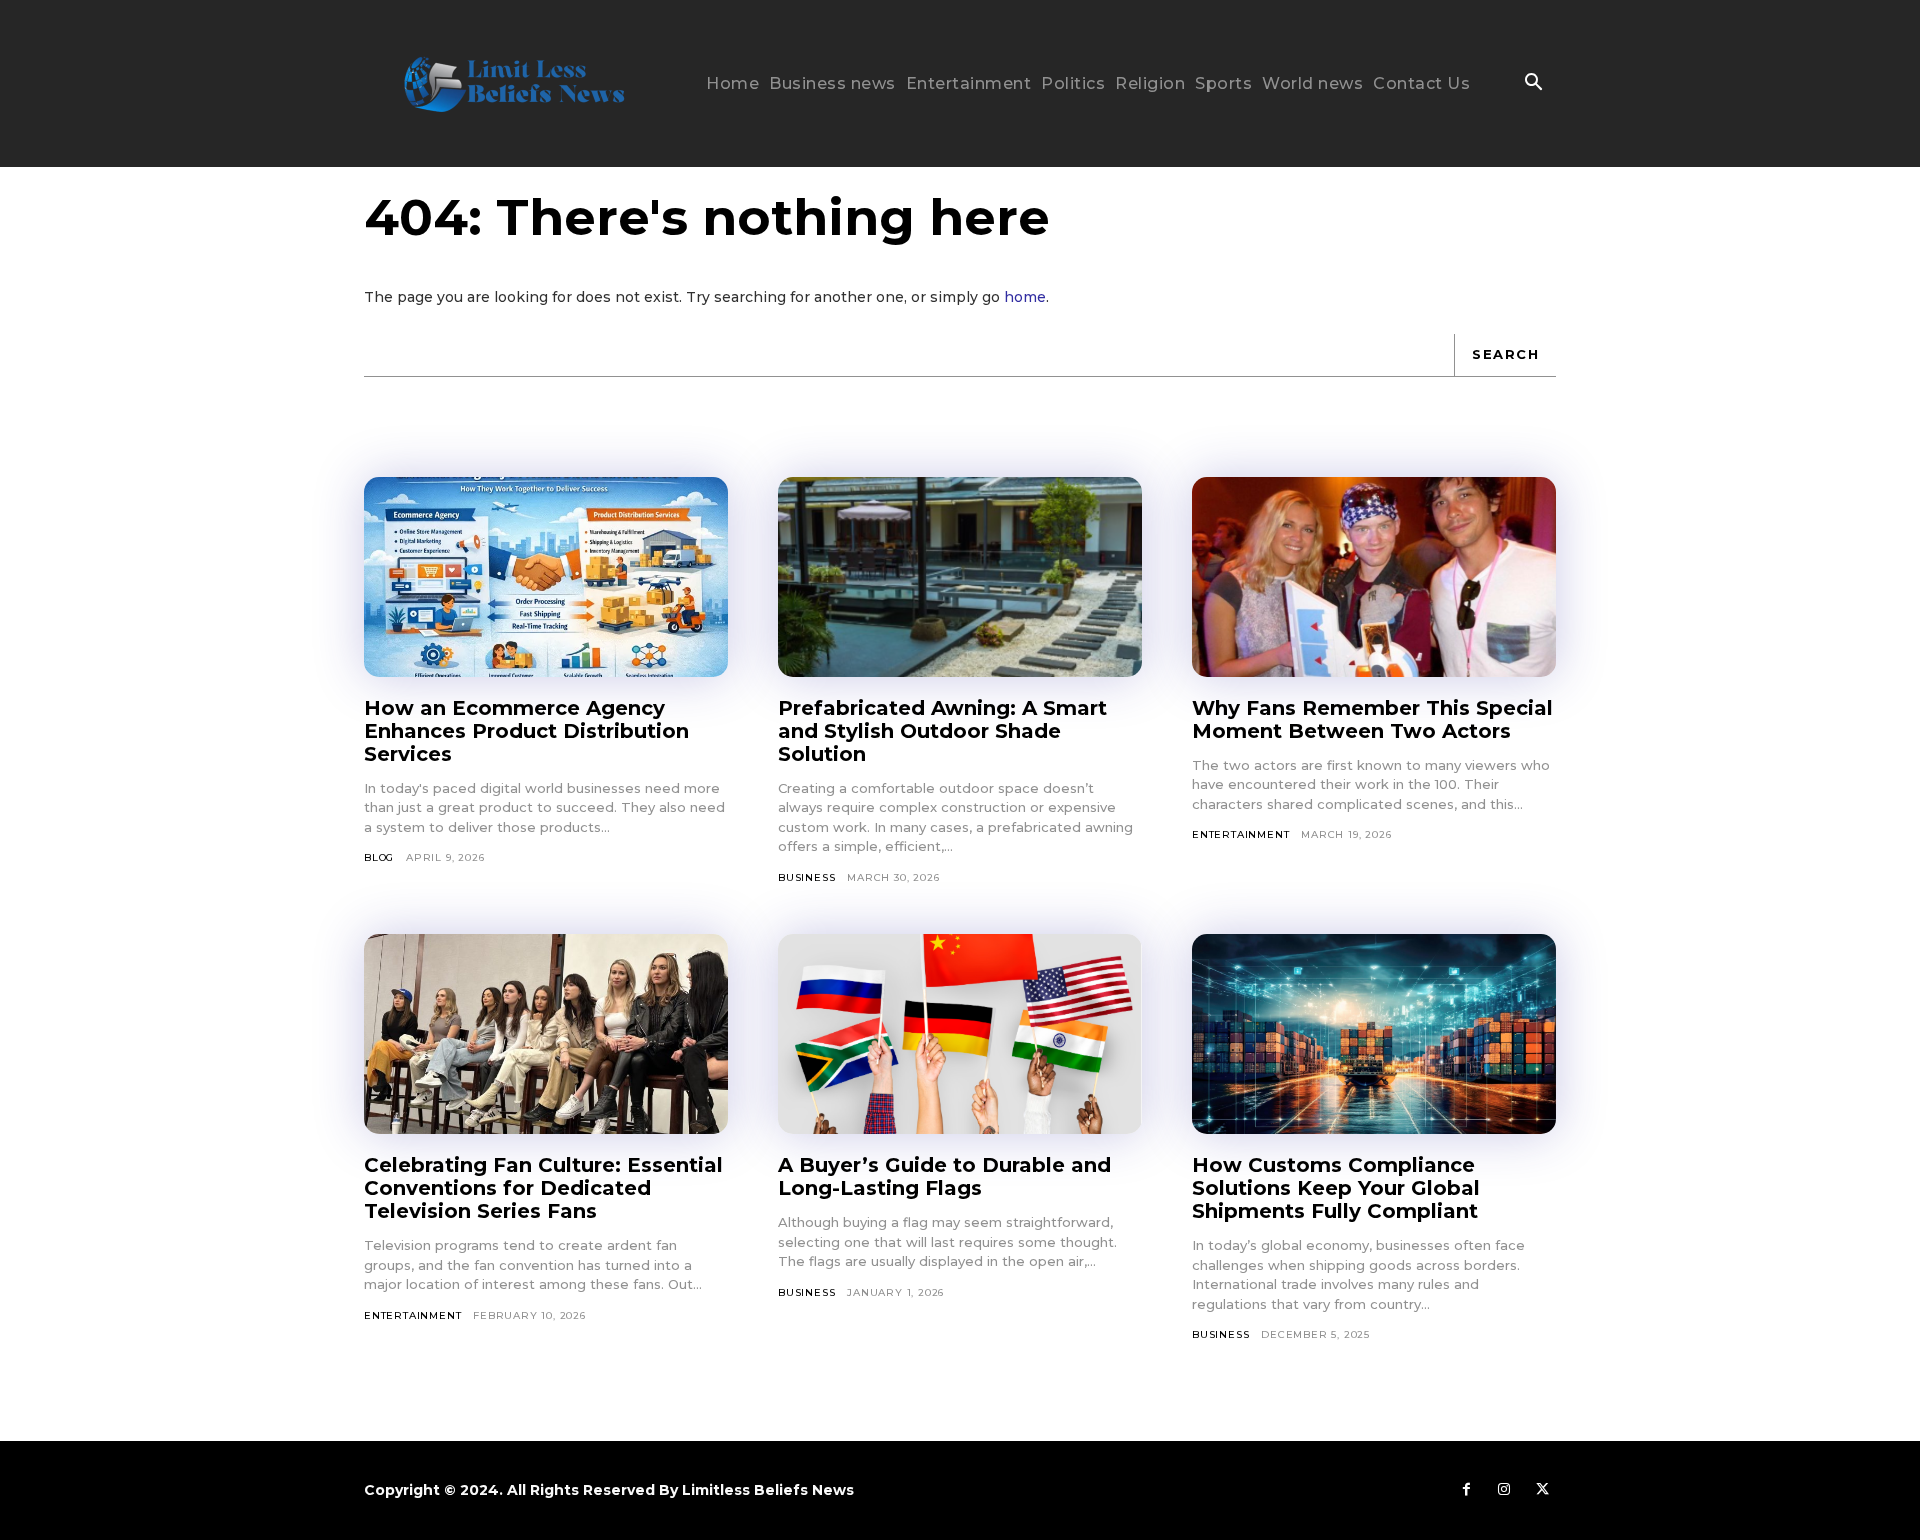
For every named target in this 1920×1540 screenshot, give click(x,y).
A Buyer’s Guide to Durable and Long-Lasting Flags (944, 1176)
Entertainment (1240, 834)
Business (806, 877)
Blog (379, 857)
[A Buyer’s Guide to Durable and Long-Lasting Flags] (960, 1034)
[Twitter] (1542, 1490)
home (1025, 297)
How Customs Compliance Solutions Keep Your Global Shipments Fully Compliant (1336, 1188)
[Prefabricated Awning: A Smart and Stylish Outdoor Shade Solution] (960, 577)
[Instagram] (1504, 1490)
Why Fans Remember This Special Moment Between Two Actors (1372, 719)
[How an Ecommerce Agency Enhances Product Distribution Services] (546, 577)
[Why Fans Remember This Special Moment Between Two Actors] (1374, 577)
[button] (1533, 84)
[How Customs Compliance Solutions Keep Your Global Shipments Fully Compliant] (1374, 1034)
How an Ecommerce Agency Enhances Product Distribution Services (526, 731)
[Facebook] (1466, 1490)
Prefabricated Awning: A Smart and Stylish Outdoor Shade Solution (942, 731)
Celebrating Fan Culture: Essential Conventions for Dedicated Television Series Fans (543, 1188)
